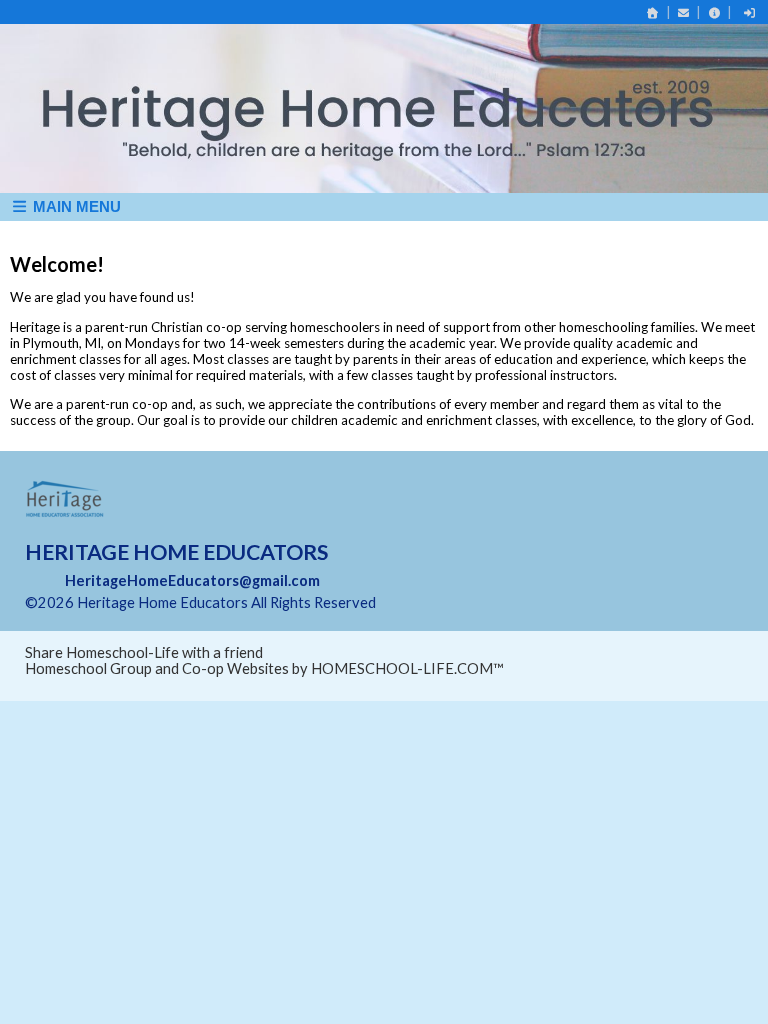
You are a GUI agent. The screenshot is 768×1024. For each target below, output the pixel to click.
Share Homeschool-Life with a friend (144, 652)
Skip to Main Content (463, 602)
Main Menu (75, 206)
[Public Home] (653, 12)
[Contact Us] (684, 12)
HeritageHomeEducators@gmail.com (192, 580)
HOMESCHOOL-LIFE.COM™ (407, 668)
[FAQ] (714, 12)
